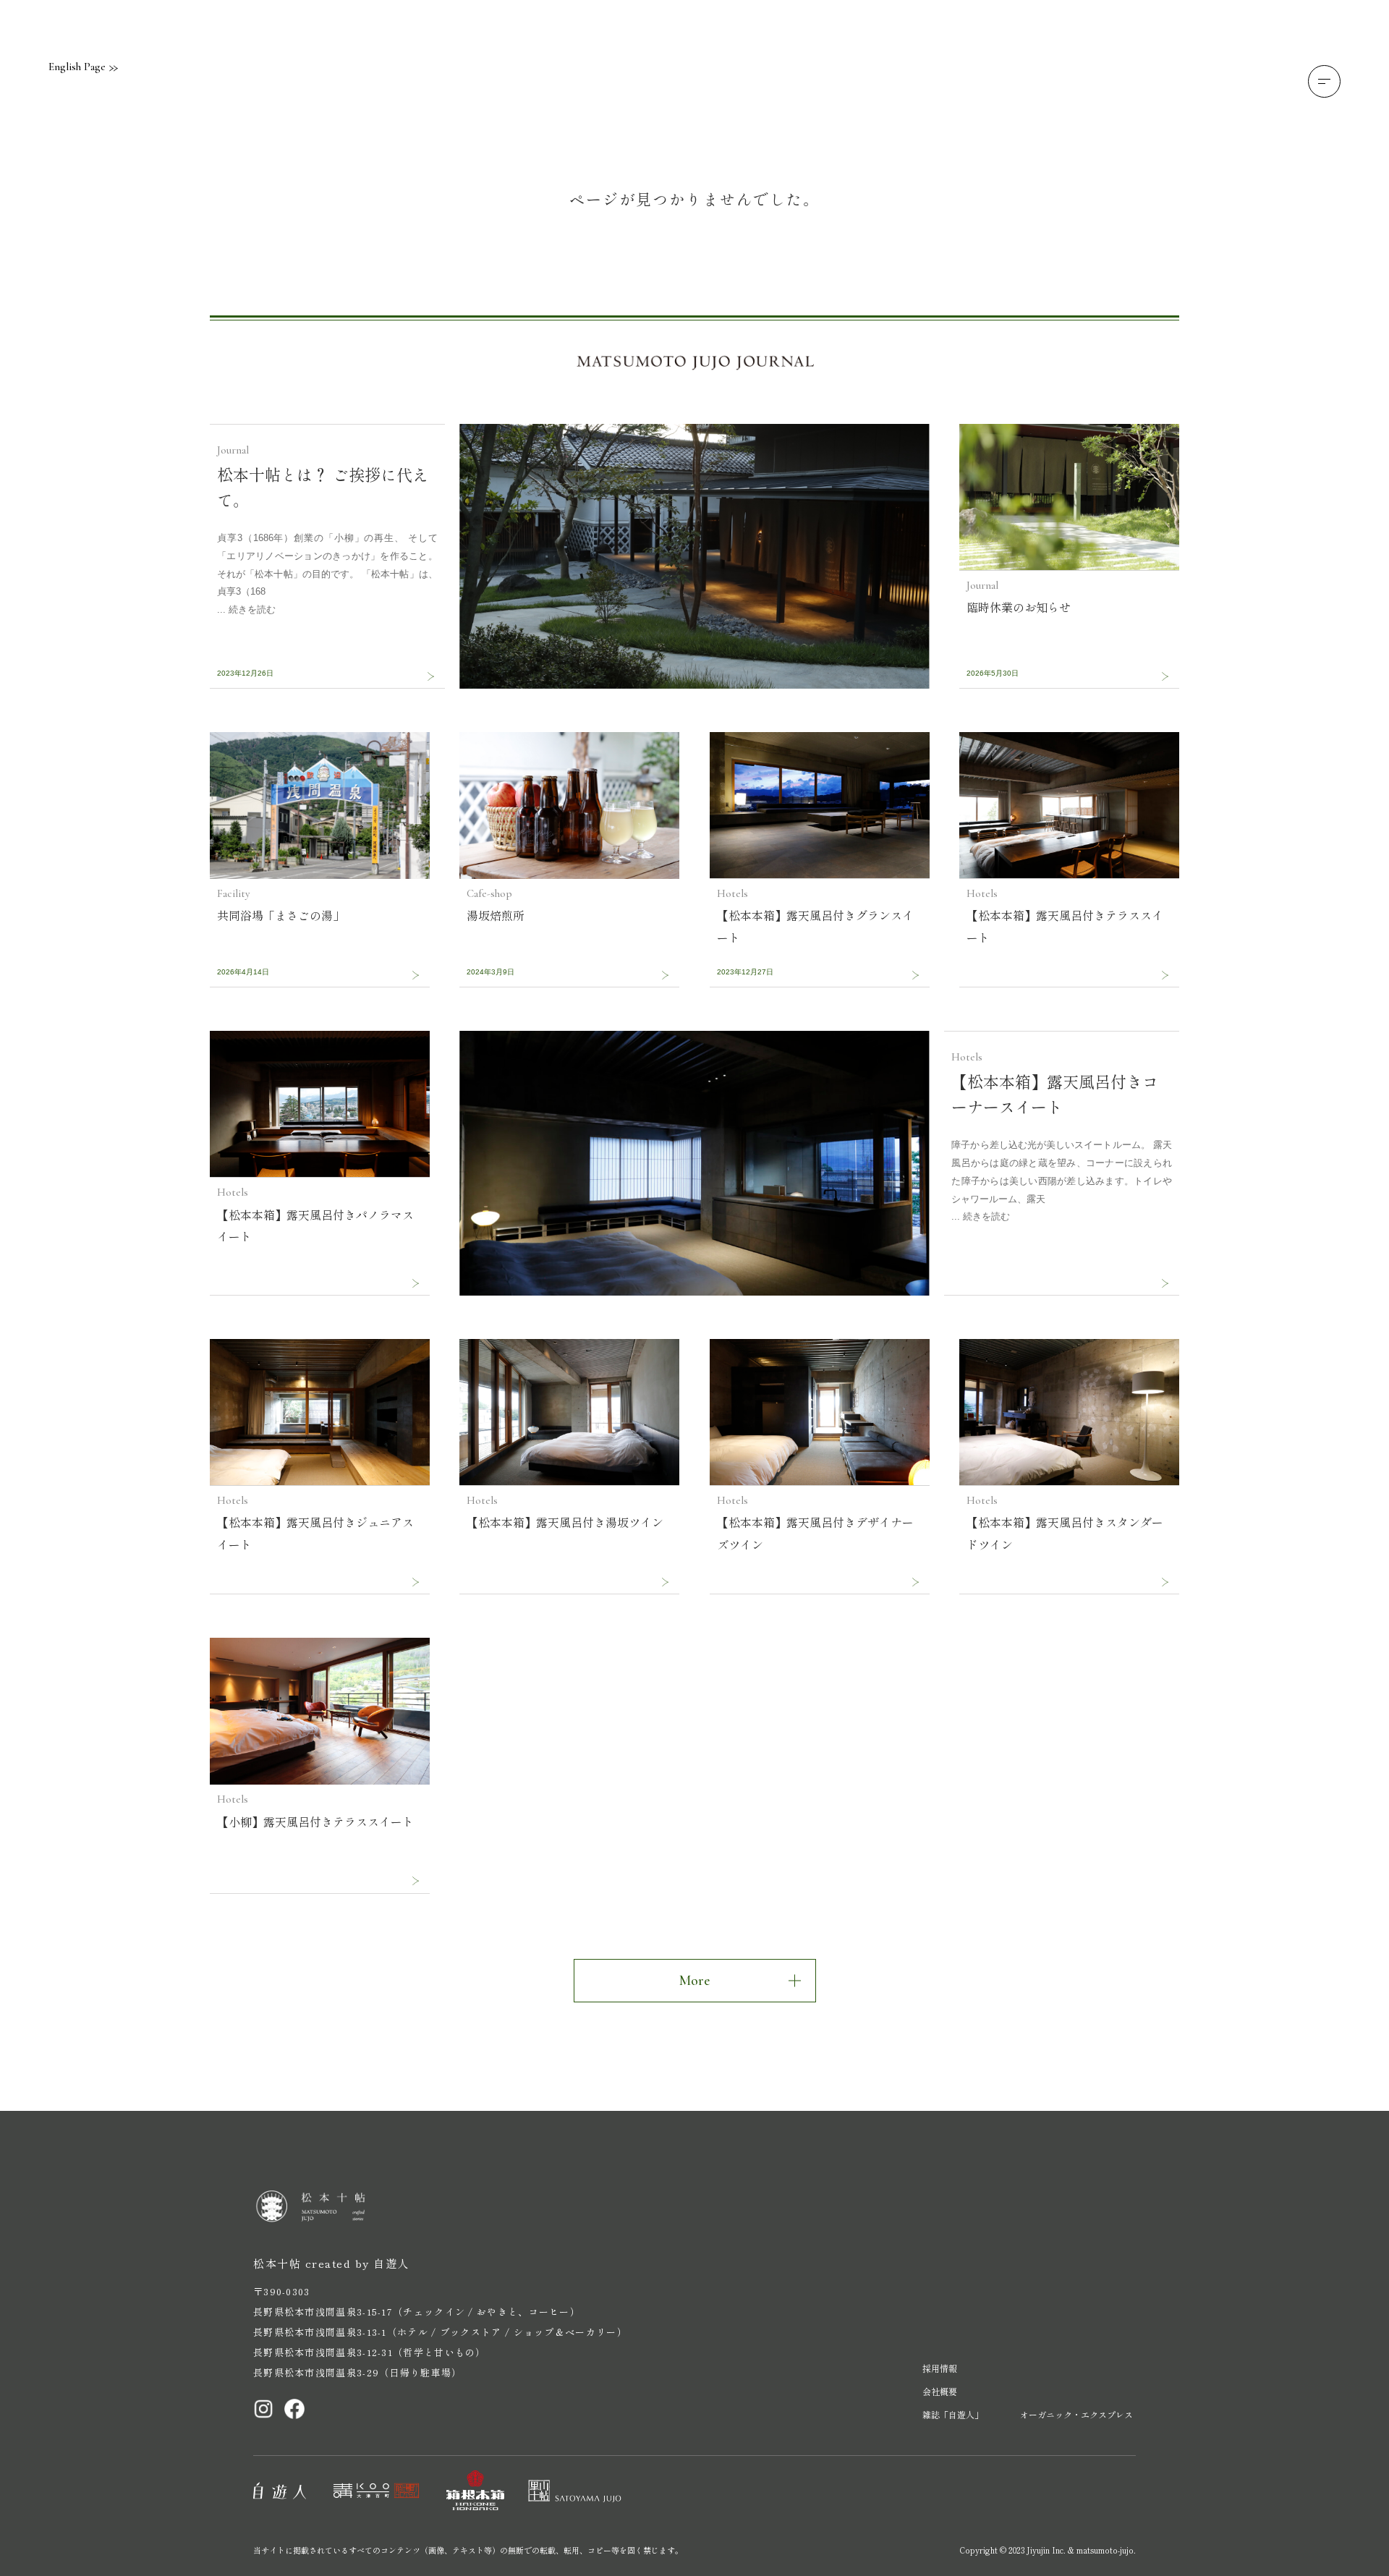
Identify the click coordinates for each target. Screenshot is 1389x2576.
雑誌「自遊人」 (953, 2414)
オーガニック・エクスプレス (1076, 2414)
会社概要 (940, 2391)
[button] (1324, 81)
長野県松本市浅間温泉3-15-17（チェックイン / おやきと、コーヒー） (417, 2312)
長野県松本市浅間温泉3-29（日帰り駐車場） (358, 2372)
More (694, 1981)
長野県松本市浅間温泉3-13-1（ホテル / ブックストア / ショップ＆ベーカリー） (440, 2332)
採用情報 (940, 2368)
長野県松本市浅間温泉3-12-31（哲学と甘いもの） (370, 2352)
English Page (77, 67)
